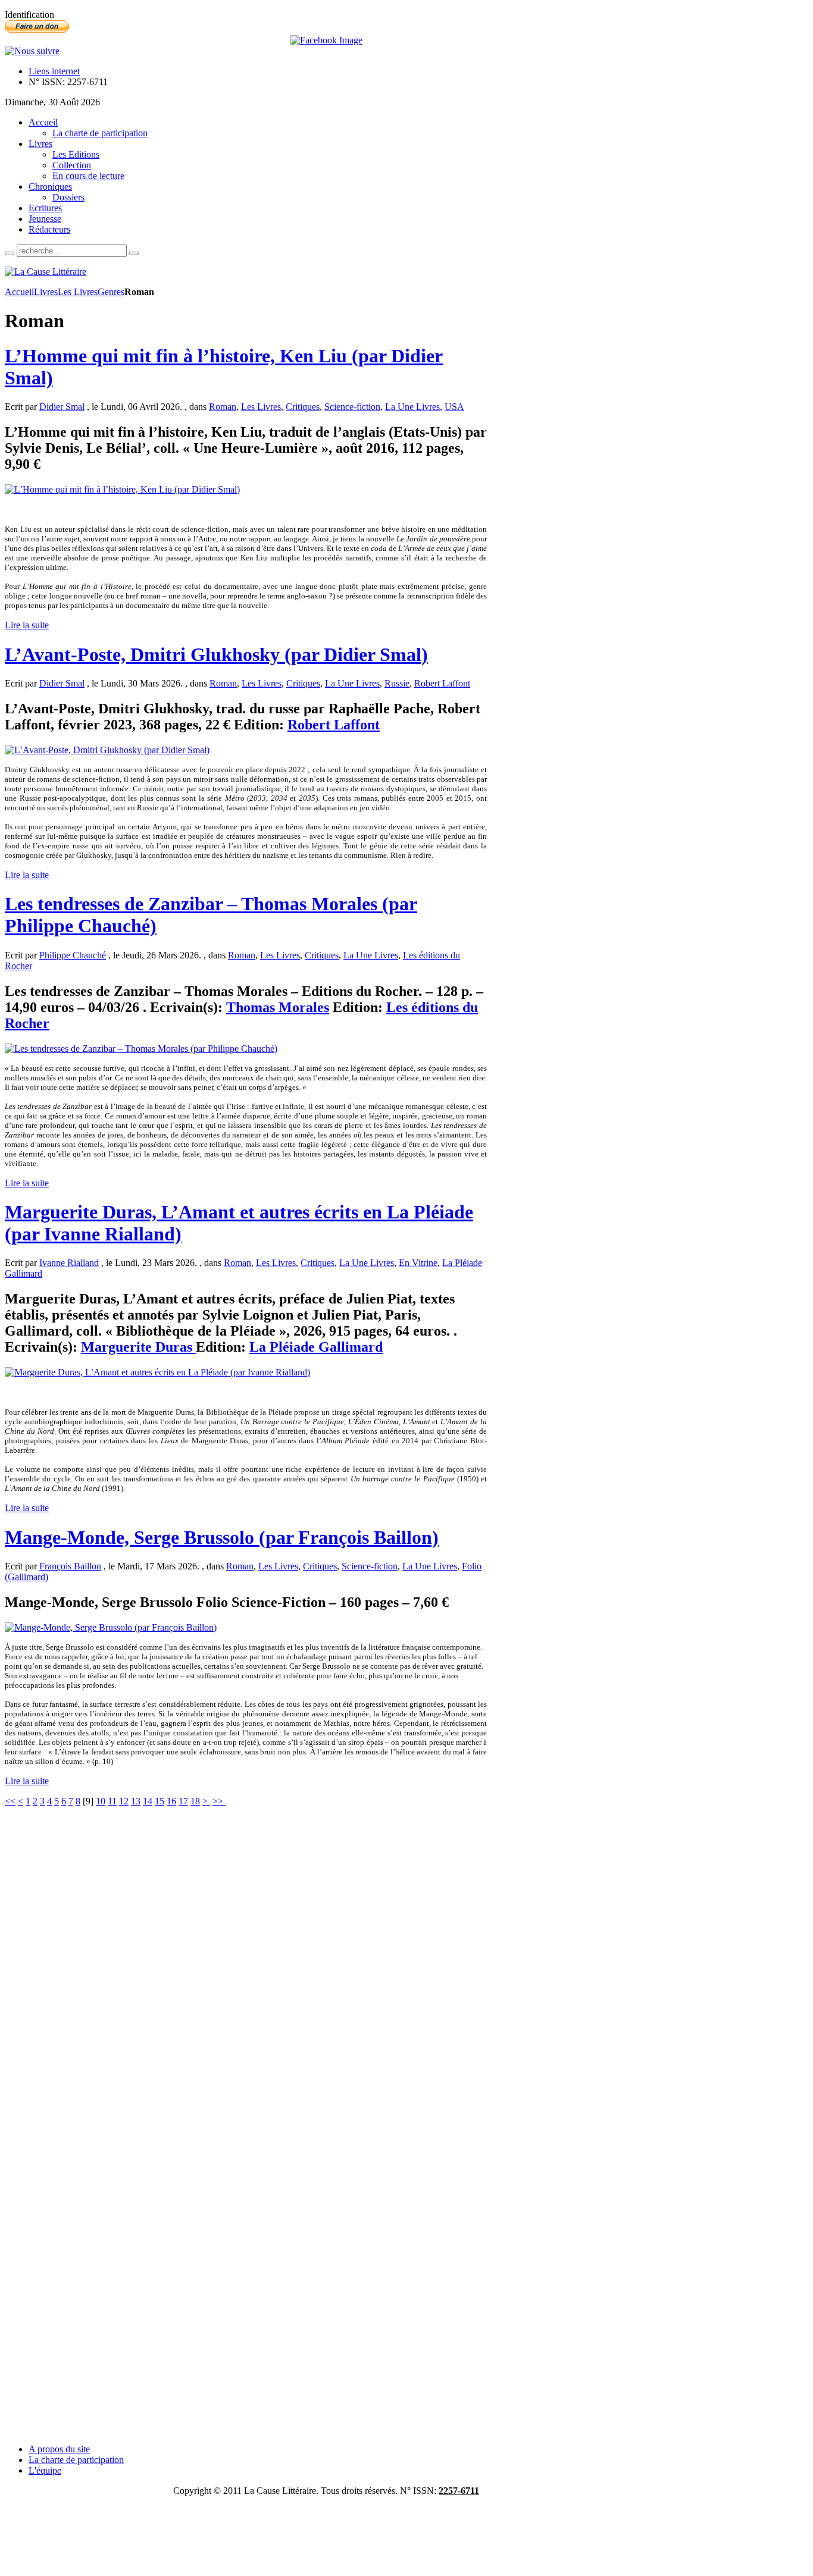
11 (112, 1801)
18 (195, 1801)
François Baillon (70, 1566)
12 (124, 1801)
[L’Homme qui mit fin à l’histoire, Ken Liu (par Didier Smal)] (122, 489)
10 (101, 1801)
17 (183, 1801)
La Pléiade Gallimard (316, 1347)
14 (148, 1801)
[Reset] (134, 253)
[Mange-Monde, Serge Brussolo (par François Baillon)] (111, 1627)
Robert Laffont (442, 683)
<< (10, 1801)
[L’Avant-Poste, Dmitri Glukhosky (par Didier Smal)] (107, 750)
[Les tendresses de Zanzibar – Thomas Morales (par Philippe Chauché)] (141, 1049)
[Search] (10, 253)
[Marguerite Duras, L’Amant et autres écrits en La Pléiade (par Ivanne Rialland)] (157, 1372)
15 (160, 1801)
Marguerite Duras (138, 1347)
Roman (223, 407)
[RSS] (32, 51)
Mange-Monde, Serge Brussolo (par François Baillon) (222, 1537)
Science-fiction (352, 407)
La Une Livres (412, 407)
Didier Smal (62, 407)
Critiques (303, 407)
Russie (397, 683)
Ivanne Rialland (69, 1263)
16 (171, 1801)
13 (136, 1801)
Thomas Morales (278, 1007)
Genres (111, 292)
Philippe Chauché (73, 955)
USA (454, 407)
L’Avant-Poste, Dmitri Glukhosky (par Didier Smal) (216, 654)
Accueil (19, 292)
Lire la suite (27, 625)
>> (219, 1801)
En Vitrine (418, 1263)
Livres (46, 292)
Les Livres (78, 292)
